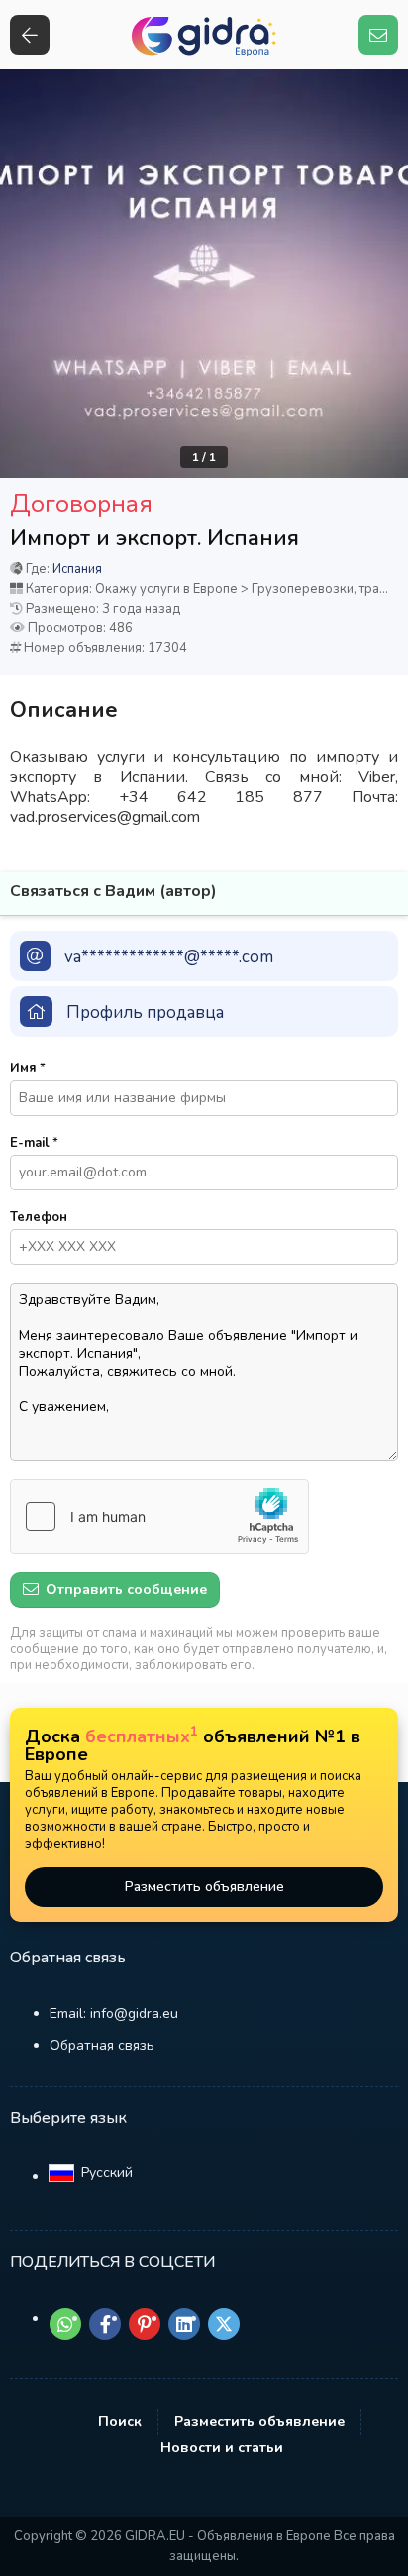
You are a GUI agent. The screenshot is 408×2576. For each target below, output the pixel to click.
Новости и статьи (222, 2448)
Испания (77, 569)
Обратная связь (102, 2045)
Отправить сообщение (124, 1589)
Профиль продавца (145, 1012)
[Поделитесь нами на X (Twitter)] (224, 2324)
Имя (28, 1068)
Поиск (120, 2422)
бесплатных (142, 1736)
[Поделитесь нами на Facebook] (105, 2324)
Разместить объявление (204, 1887)
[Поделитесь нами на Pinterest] (145, 2324)
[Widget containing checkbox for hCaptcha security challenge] (159, 1516)
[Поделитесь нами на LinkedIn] (184, 2324)
